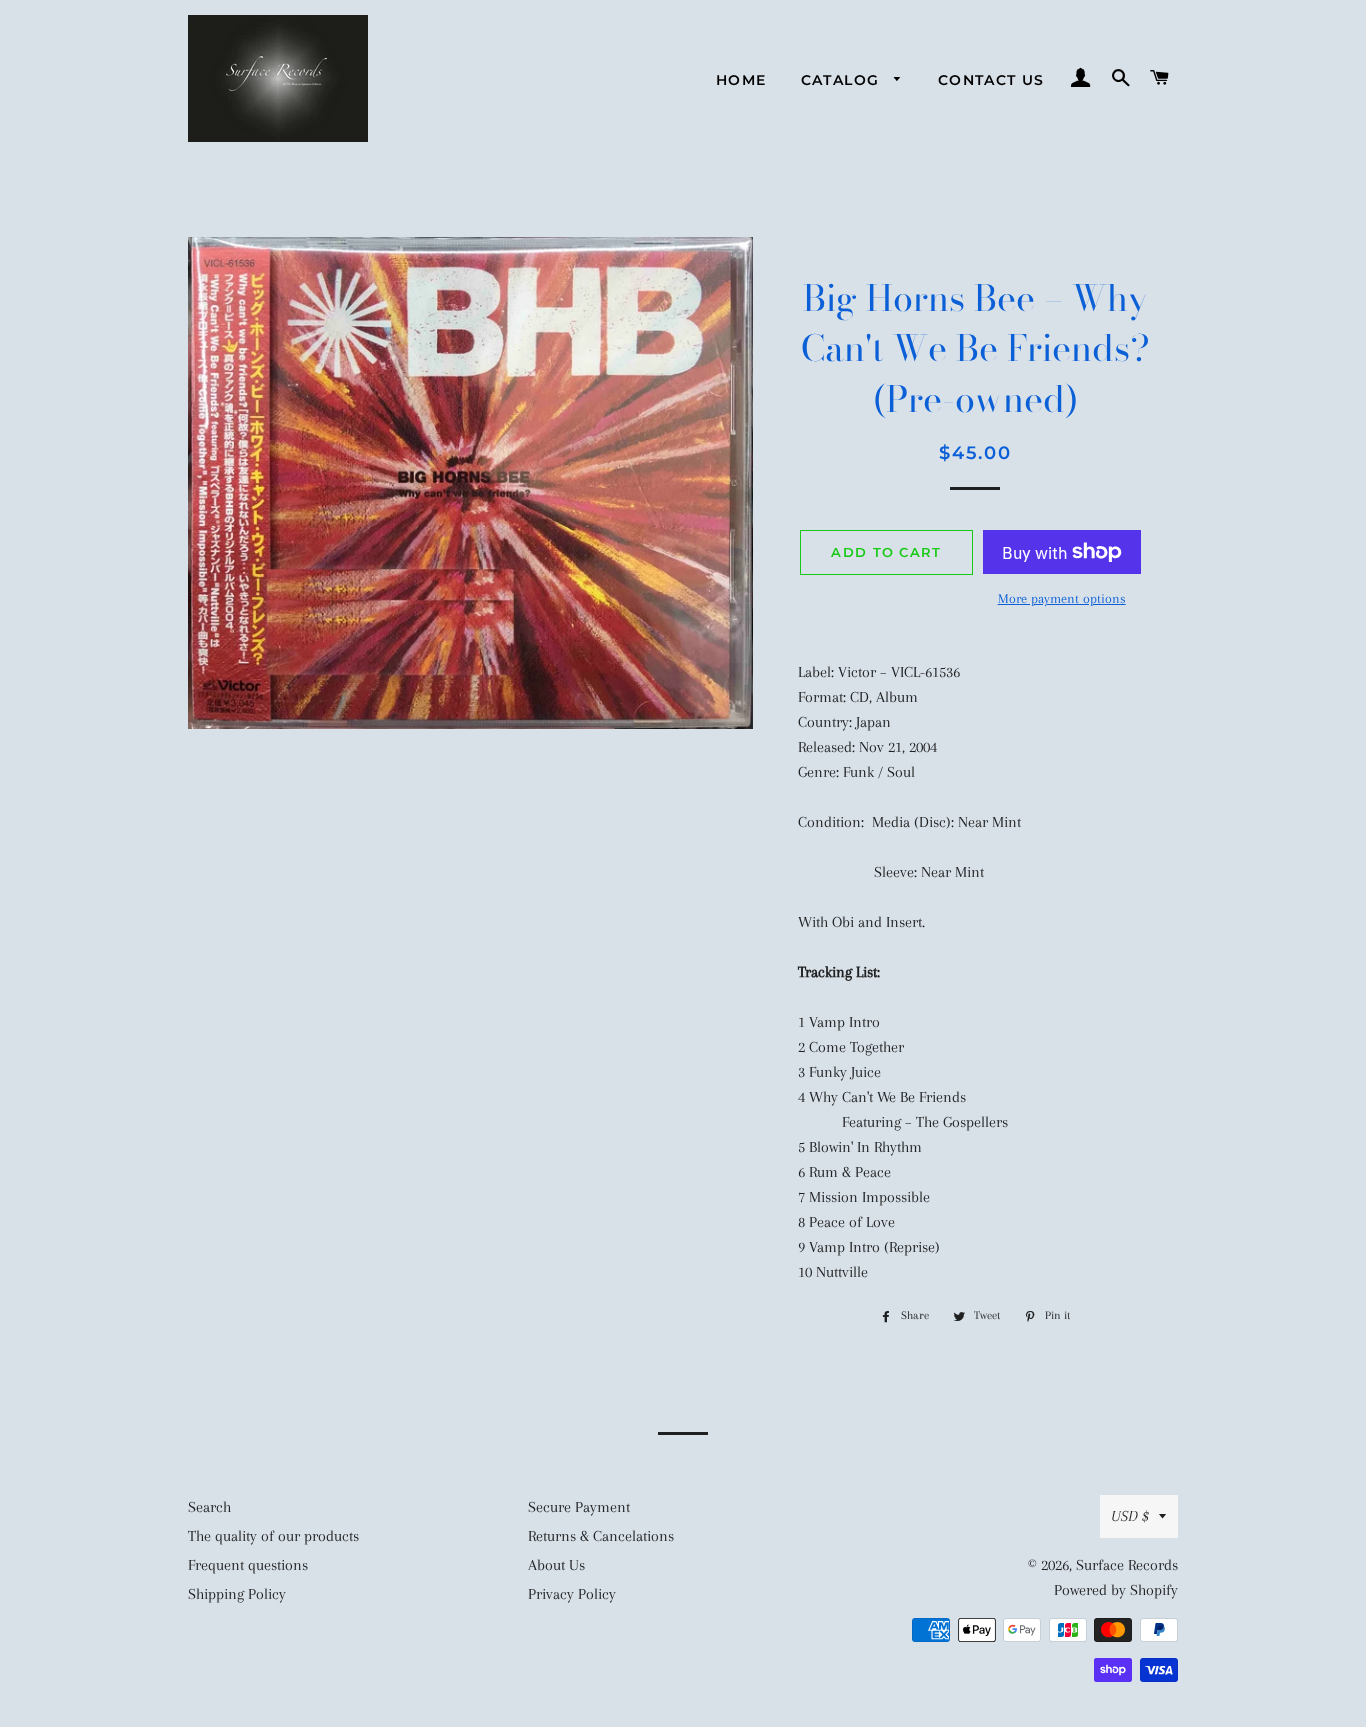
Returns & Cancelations (601, 1536)
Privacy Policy (572, 1594)
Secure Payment (579, 1507)
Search (209, 1507)
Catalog (843, 80)
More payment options (1062, 598)
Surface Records (1127, 1565)
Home (741, 80)
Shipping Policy (237, 1594)
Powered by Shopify (1116, 1590)
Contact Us (991, 80)
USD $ (1130, 1516)
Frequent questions (248, 1565)
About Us (556, 1565)
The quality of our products (273, 1536)
